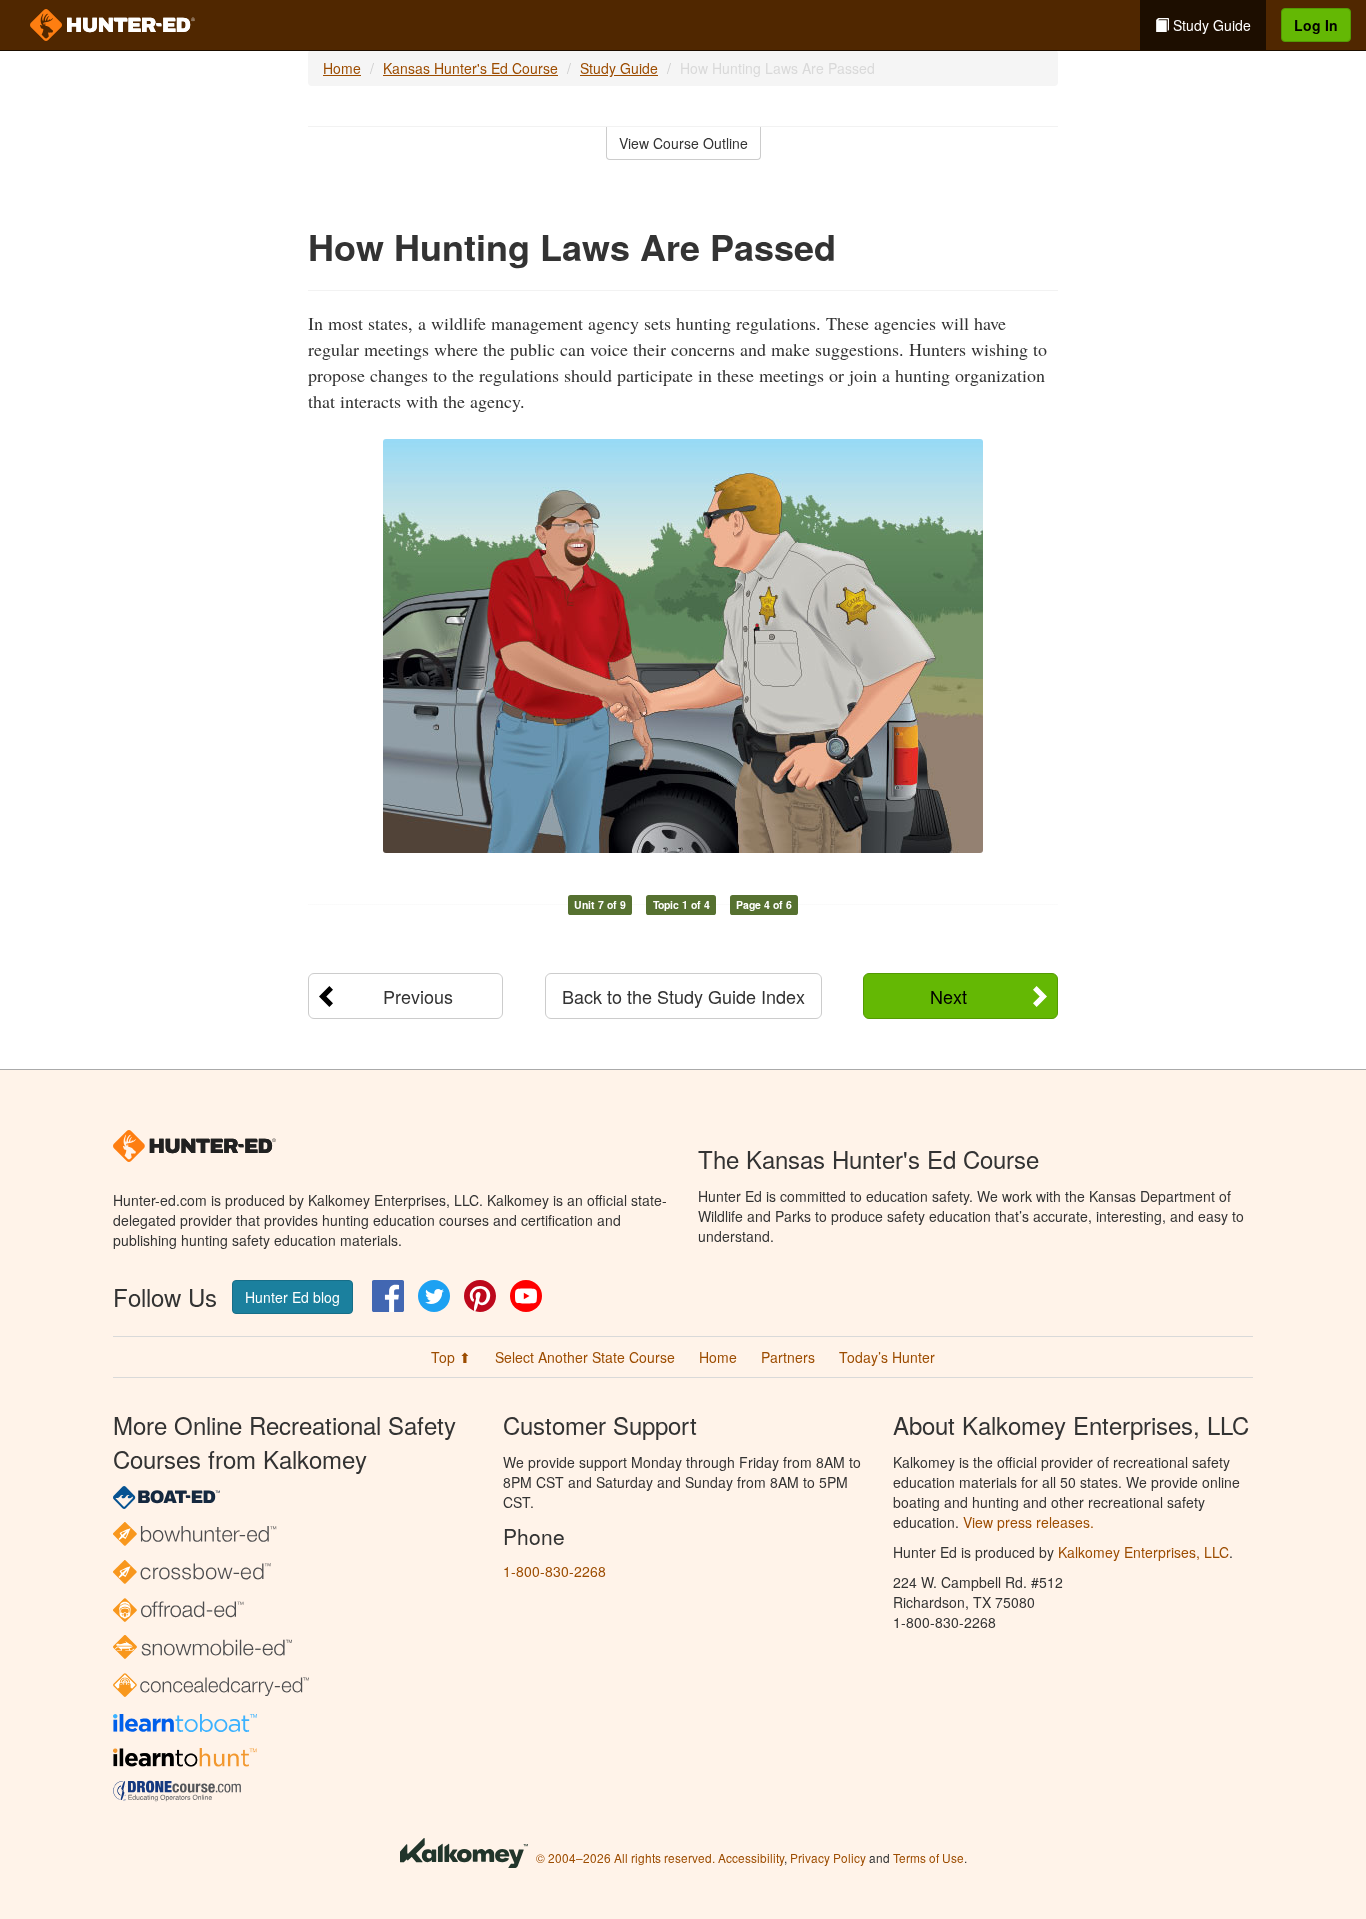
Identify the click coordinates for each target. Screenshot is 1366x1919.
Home (342, 68)
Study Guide (1210, 25)
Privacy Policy (828, 1857)
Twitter (434, 1296)
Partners (788, 1357)
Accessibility (751, 1857)
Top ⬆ (451, 1357)
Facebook (388, 1296)
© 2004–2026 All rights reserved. (625, 1857)
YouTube (526, 1296)
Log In (1316, 25)
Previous (418, 996)
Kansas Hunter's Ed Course (470, 68)
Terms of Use (928, 1857)
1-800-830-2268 (554, 1571)
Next (948, 996)
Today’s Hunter (887, 1357)
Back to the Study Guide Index (683, 996)
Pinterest (480, 1296)
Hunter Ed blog (292, 1297)
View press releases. (1028, 1522)
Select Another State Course (585, 1357)
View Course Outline (683, 143)
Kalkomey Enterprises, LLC (1143, 1552)
